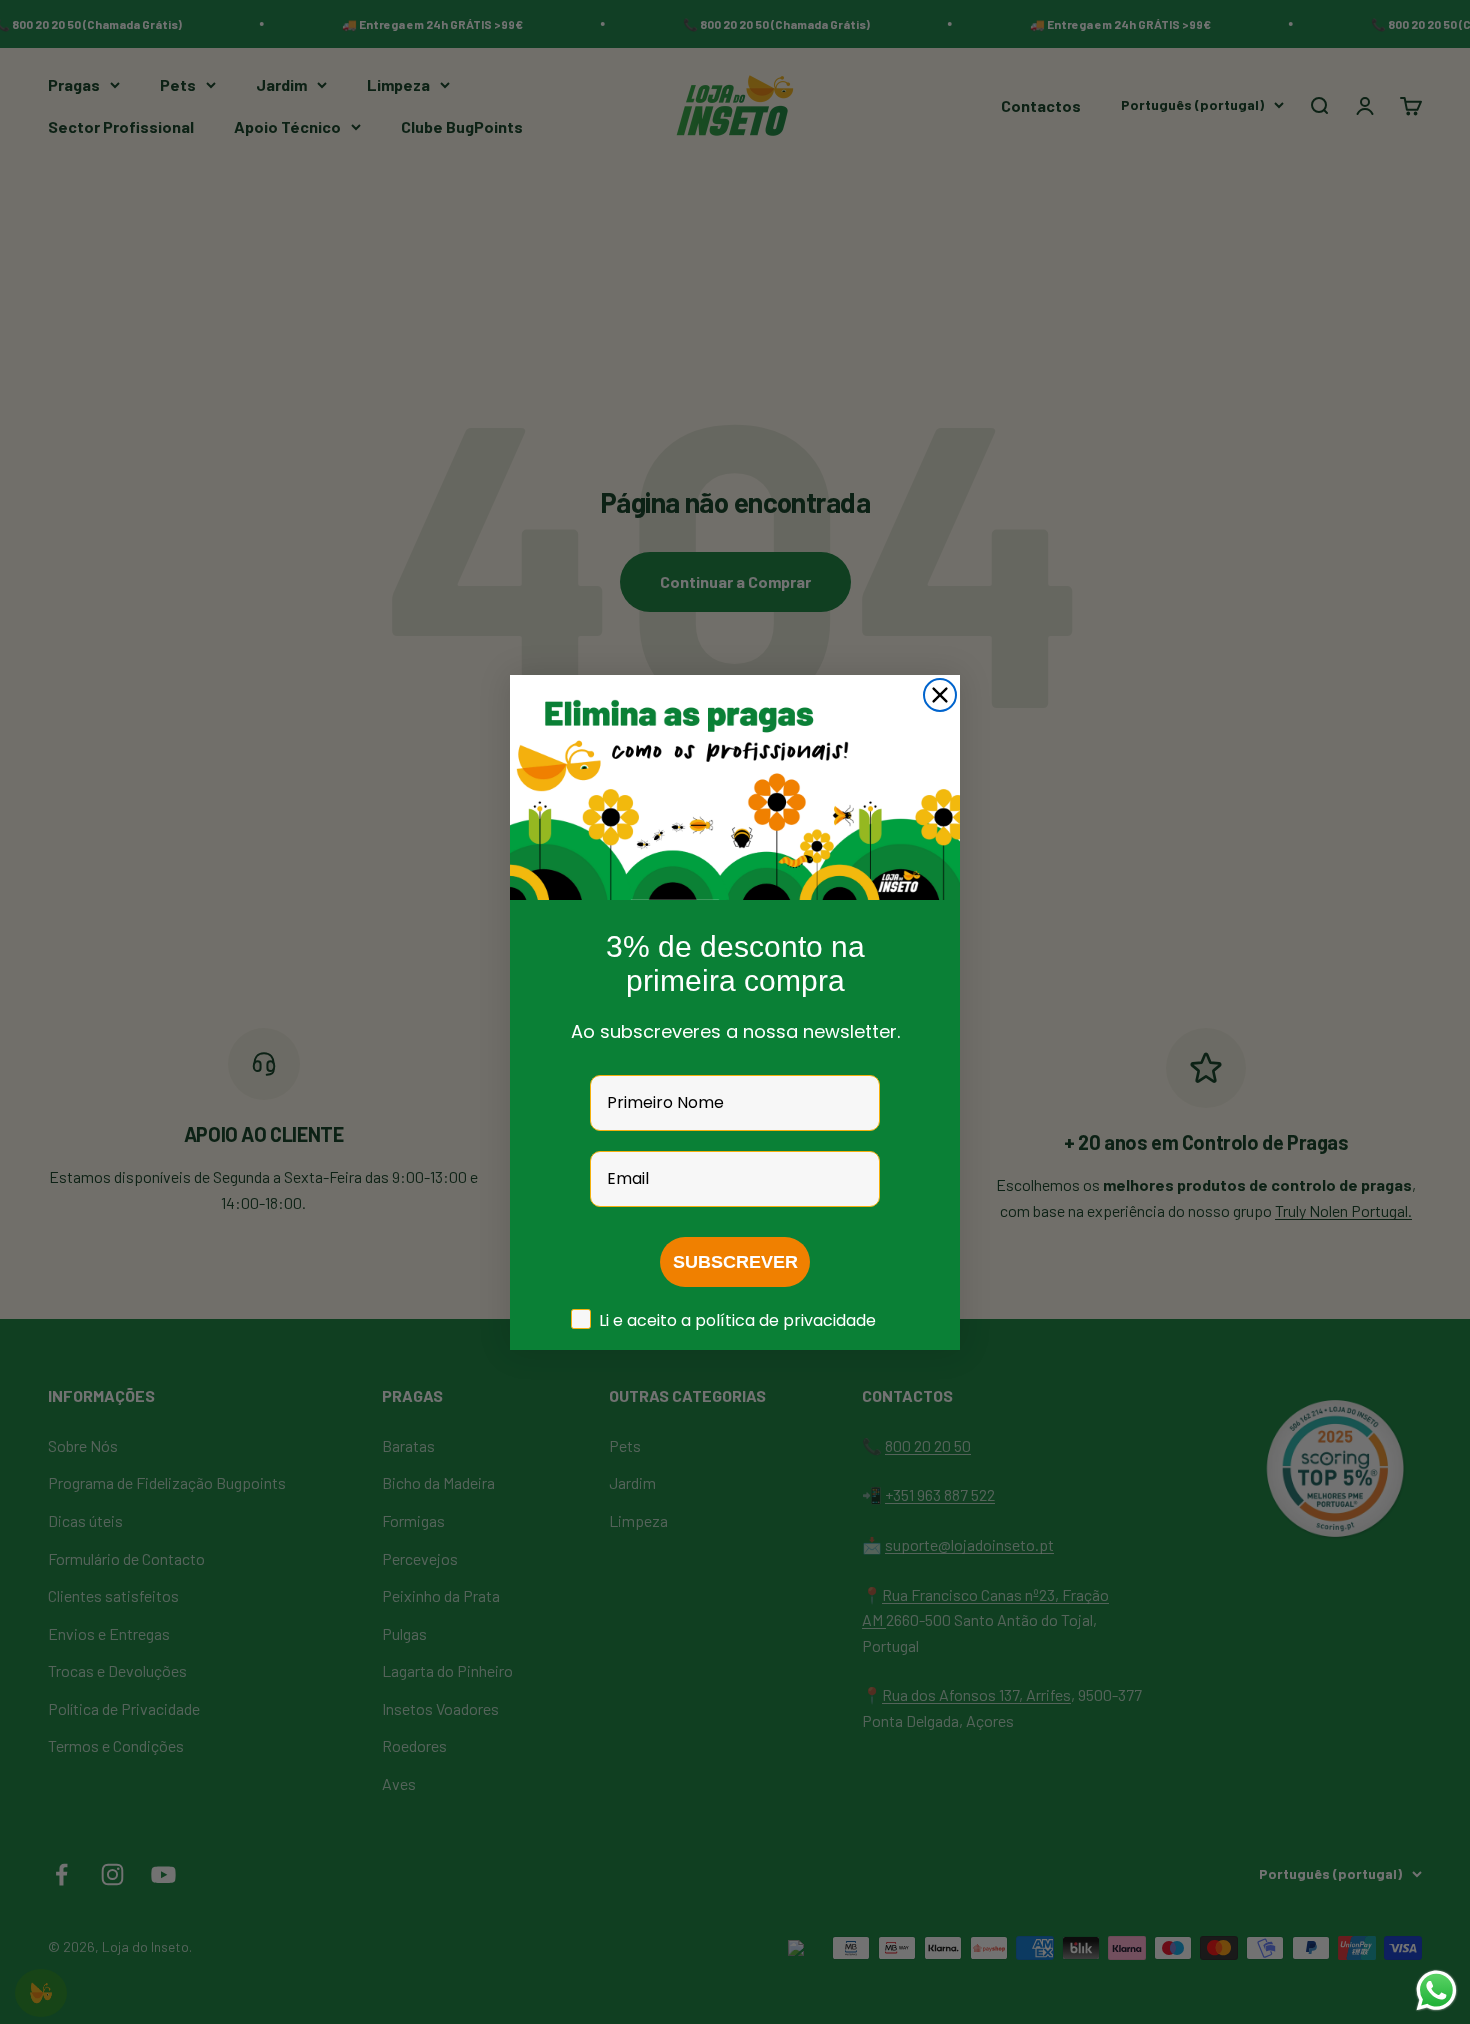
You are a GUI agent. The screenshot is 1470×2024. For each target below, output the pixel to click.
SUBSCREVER (735, 1262)
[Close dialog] (940, 695)
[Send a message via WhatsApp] (1436, 1990)
